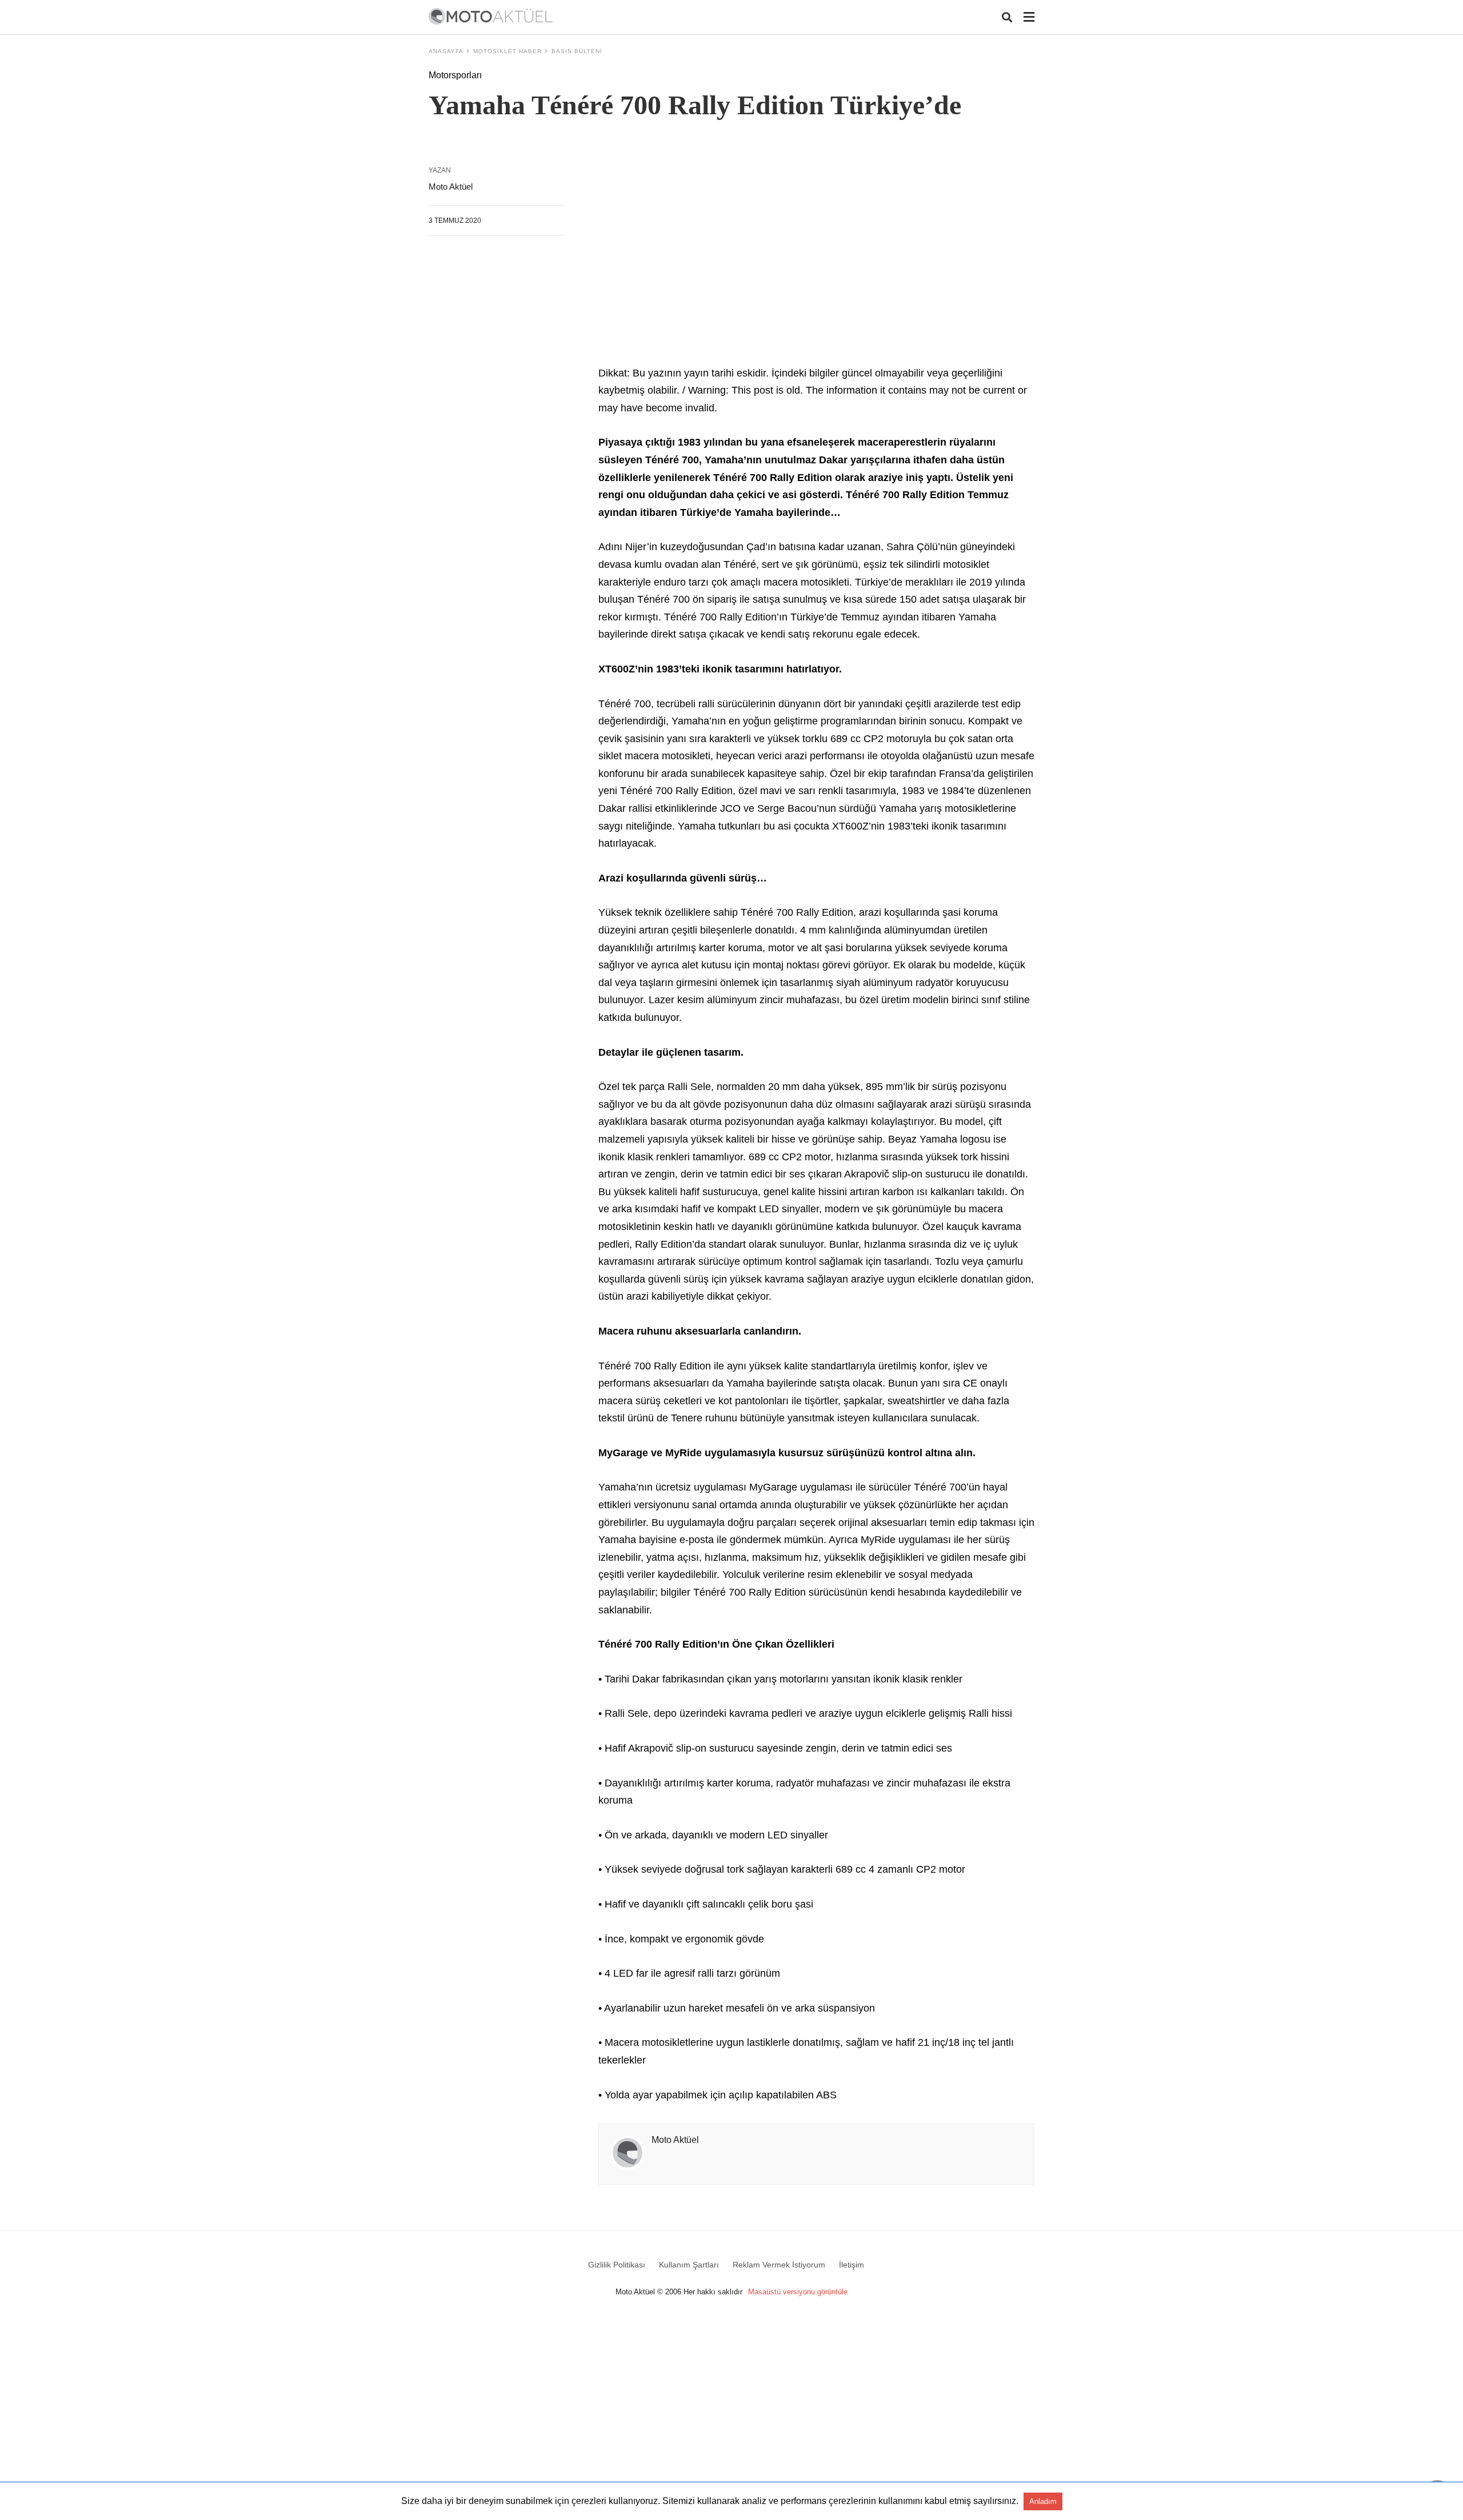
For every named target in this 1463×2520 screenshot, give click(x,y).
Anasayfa (446, 51)
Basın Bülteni (577, 51)
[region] (816, 264)
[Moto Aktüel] (491, 16)
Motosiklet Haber (507, 51)
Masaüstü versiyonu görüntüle (798, 2292)
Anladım (1043, 2501)
